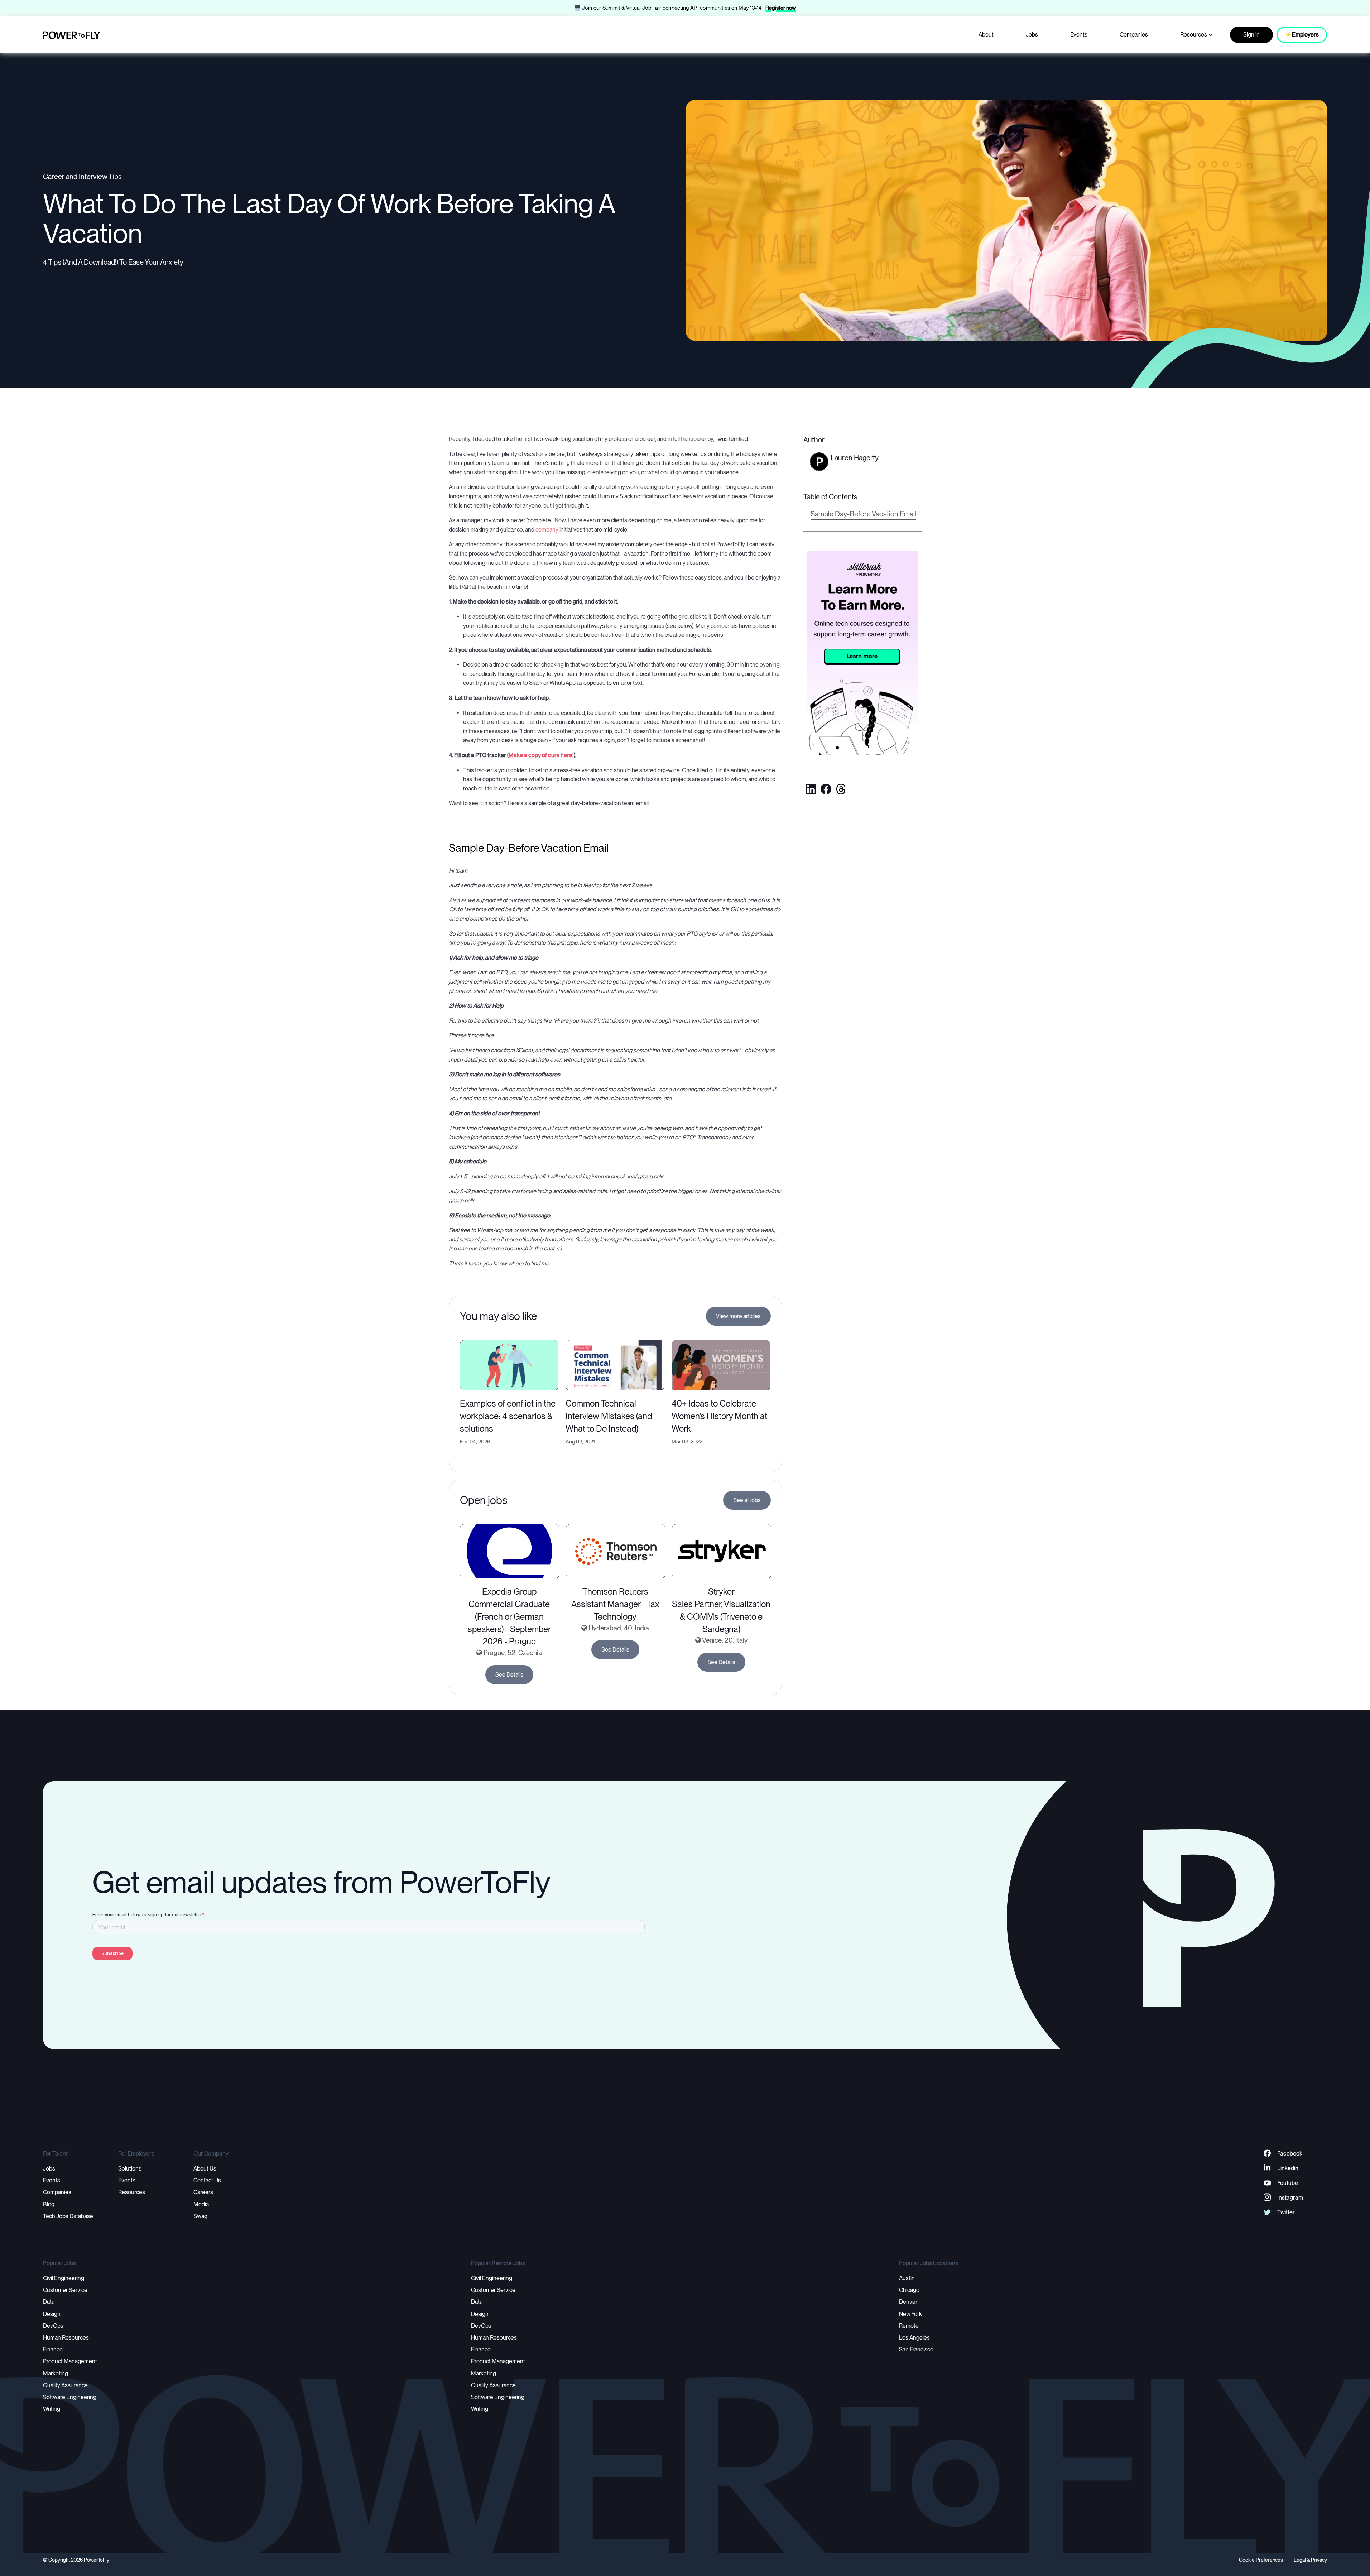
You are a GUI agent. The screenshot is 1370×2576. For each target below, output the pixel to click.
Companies (1134, 35)
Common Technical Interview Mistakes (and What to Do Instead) (609, 1416)
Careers (203, 2192)
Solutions (130, 2169)
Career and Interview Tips (82, 177)
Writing (52, 2409)
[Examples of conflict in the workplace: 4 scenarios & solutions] (509, 1364)
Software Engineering (70, 2397)
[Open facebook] (826, 789)
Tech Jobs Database (68, 2216)
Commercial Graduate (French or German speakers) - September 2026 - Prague (509, 1623)
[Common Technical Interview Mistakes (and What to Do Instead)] (615, 1364)
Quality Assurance (65, 2385)
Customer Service (65, 2290)
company (547, 530)
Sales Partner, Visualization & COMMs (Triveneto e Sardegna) (721, 1617)
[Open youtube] (1267, 2183)
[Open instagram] (1267, 2198)
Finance (53, 2349)
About (986, 35)
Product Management (70, 2361)
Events (1079, 35)
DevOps (53, 2326)
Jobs (1032, 35)
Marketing (56, 2373)
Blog (49, 2204)
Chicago (909, 2290)
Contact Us (207, 2180)
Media (201, 2204)
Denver (908, 2302)
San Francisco (916, 2349)
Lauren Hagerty (855, 458)
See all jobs (747, 1500)
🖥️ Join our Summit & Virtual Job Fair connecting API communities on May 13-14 (668, 8)
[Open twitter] (841, 789)
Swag (200, 2216)
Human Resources (66, 2338)
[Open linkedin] (811, 789)
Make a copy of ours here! (541, 755)
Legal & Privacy (1310, 2560)
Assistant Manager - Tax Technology (615, 1610)
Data (49, 2302)
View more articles (738, 1316)
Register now (781, 8)
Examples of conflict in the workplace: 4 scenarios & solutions (508, 1416)
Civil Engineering (64, 2278)
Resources (1194, 35)
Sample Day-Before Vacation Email (863, 514)
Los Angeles (914, 2338)
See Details (509, 1675)
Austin (907, 2278)
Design (52, 2314)
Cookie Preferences (1261, 2560)
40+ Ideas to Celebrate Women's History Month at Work (719, 1416)
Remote (909, 2326)
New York (910, 2314)
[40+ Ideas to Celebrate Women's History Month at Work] (721, 1364)
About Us (205, 2169)
